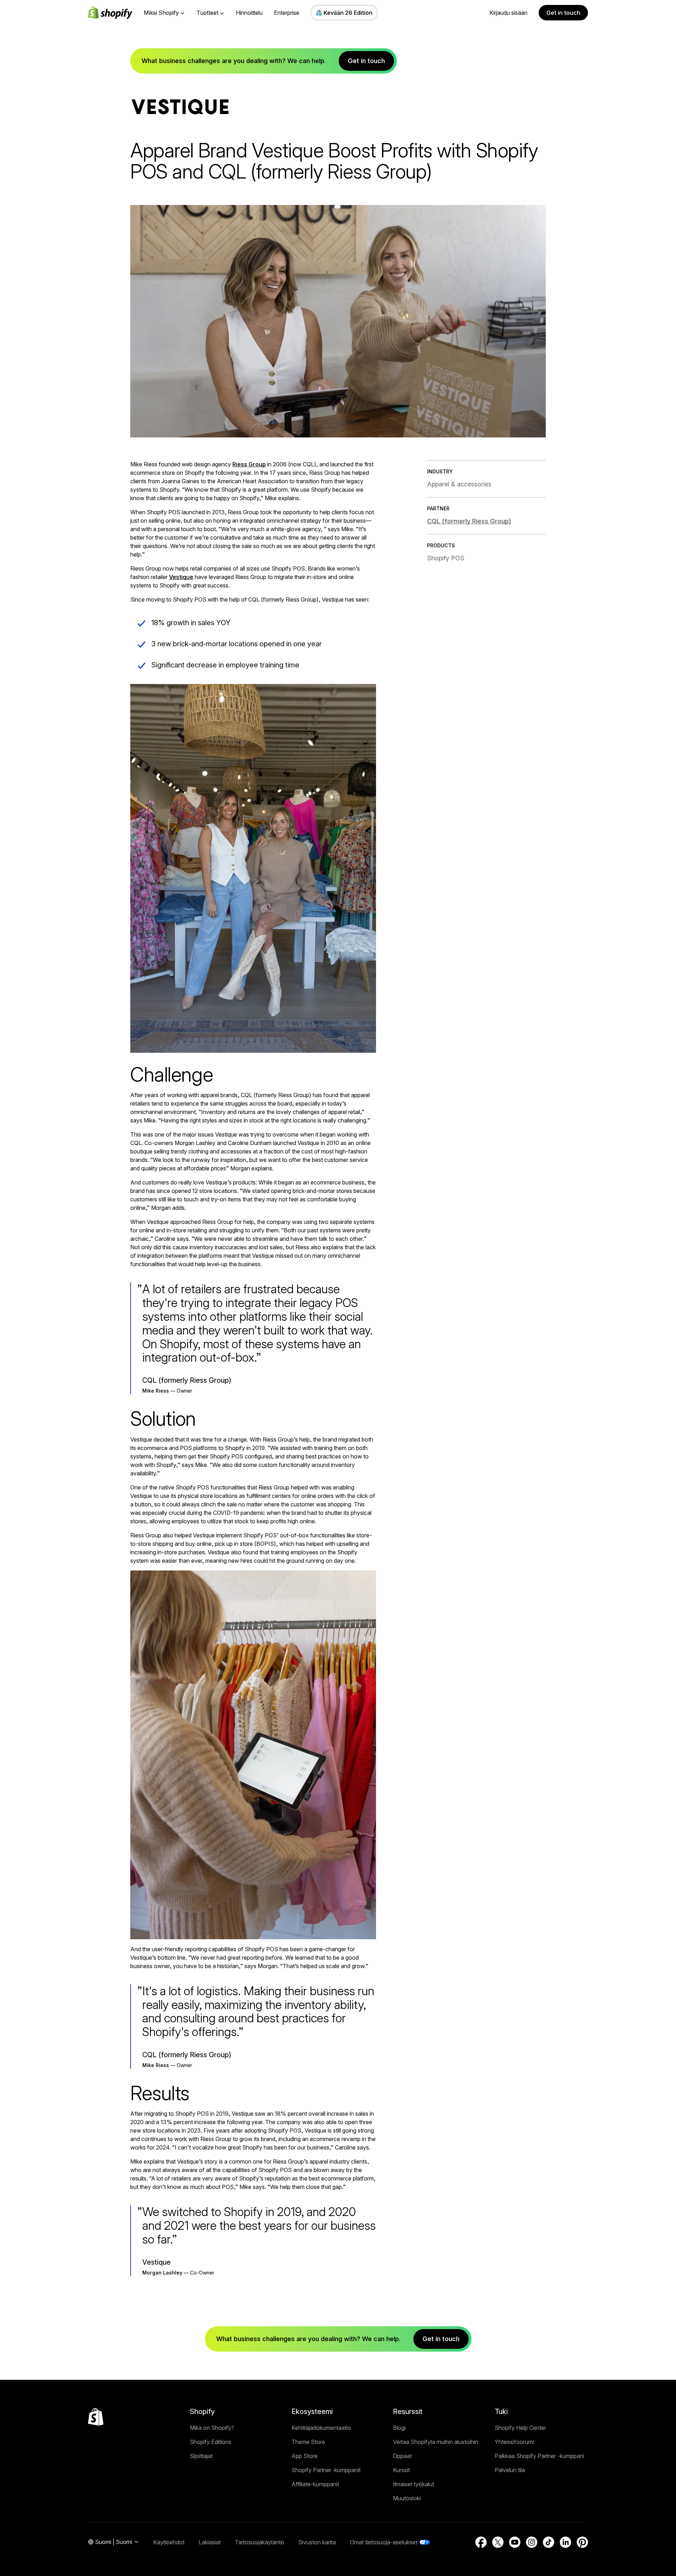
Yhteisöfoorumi (514, 2442)
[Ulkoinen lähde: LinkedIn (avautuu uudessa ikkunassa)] (565, 2542)
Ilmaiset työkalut (414, 2484)
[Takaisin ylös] (96, 2417)
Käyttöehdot (169, 2542)
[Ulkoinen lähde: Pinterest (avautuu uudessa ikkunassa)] (582, 2542)
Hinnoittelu (249, 13)
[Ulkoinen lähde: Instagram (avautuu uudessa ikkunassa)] (532, 2542)
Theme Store (308, 2442)
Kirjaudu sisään (508, 13)
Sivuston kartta (317, 2542)
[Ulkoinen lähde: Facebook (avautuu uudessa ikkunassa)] (481, 2542)
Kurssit (401, 2470)
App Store (305, 2456)
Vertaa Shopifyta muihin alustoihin (436, 2442)
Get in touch (563, 13)
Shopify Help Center (520, 2428)
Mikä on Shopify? (212, 2428)
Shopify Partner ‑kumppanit (326, 2470)
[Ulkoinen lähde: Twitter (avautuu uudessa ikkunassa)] (498, 2542)
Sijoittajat (201, 2456)
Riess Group (249, 464)
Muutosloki (407, 2498)
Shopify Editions (211, 2442)
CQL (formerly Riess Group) (469, 521)
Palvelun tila (510, 2470)
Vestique (181, 577)
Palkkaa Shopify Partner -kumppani (539, 2456)
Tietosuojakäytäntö (259, 2542)
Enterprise (287, 13)
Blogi (399, 2428)
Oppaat (402, 2456)
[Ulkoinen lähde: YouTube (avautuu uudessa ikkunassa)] (515, 2542)
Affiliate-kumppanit (315, 2484)
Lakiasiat (210, 2542)
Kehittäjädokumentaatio (321, 2428)
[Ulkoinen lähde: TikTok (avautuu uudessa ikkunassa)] (549, 2542)
